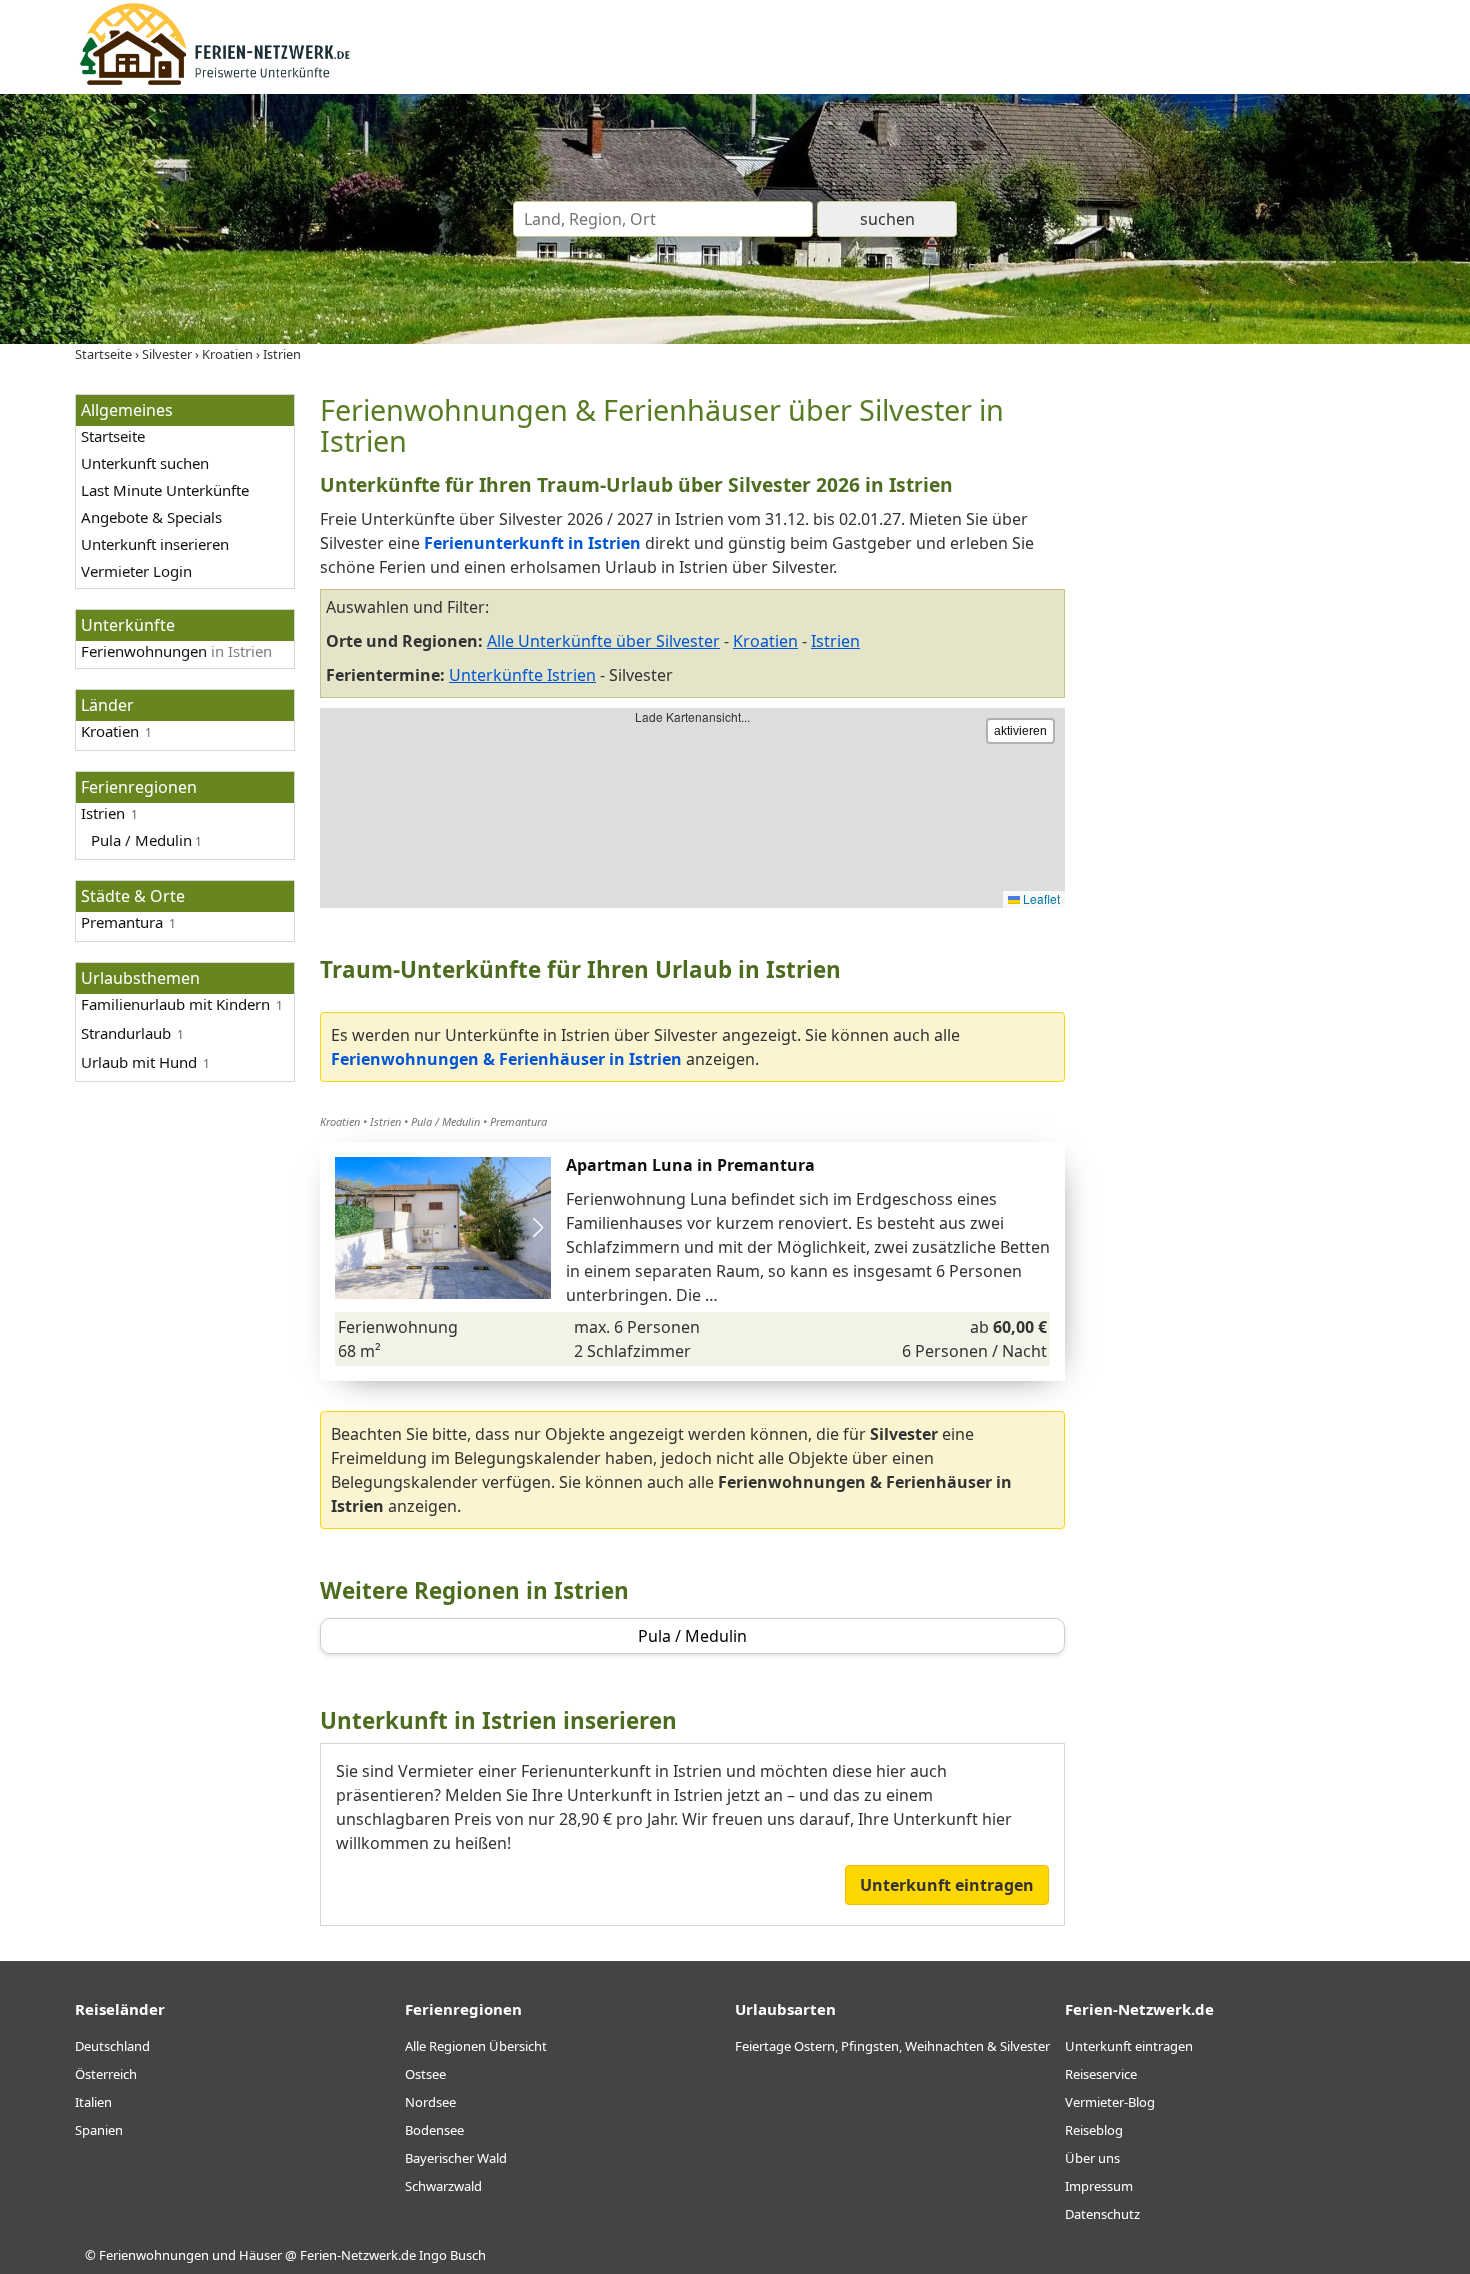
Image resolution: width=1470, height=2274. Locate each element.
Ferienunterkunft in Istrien (532, 543)
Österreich (106, 2074)
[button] (537, 1228)
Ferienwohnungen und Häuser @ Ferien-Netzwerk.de (257, 2255)
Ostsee (425, 2074)
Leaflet (1040, 898)
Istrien (835, 641)
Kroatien (110, 731)
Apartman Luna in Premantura (690, 1165)
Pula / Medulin (445, 1121)
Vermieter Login (136, 571)
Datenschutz (1102, 2214)
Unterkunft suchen (145, 463)
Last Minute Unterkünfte (165, 490)
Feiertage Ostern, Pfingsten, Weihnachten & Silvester (892, 2046)
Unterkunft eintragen (947, 1885)
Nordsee (430, 2102)
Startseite (113, 436)
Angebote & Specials (151, 517)
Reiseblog (1094, 2130)
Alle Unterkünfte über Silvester (603, 641)
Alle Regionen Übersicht (476, 2046)
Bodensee (434, 2130)
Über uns (1092, 2158)
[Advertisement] (1243, 694)
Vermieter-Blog (1110, 2102)
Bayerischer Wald (456, 2158)
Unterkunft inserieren (155, 544)
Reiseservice (1101, 2074)
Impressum (1099, 2186)
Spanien (99, 2130)
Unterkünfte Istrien (522, 675)
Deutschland (112, 2046)
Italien (93, 2102)
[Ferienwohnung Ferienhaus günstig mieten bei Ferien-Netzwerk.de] (215, 82)
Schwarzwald (443, 2186)
